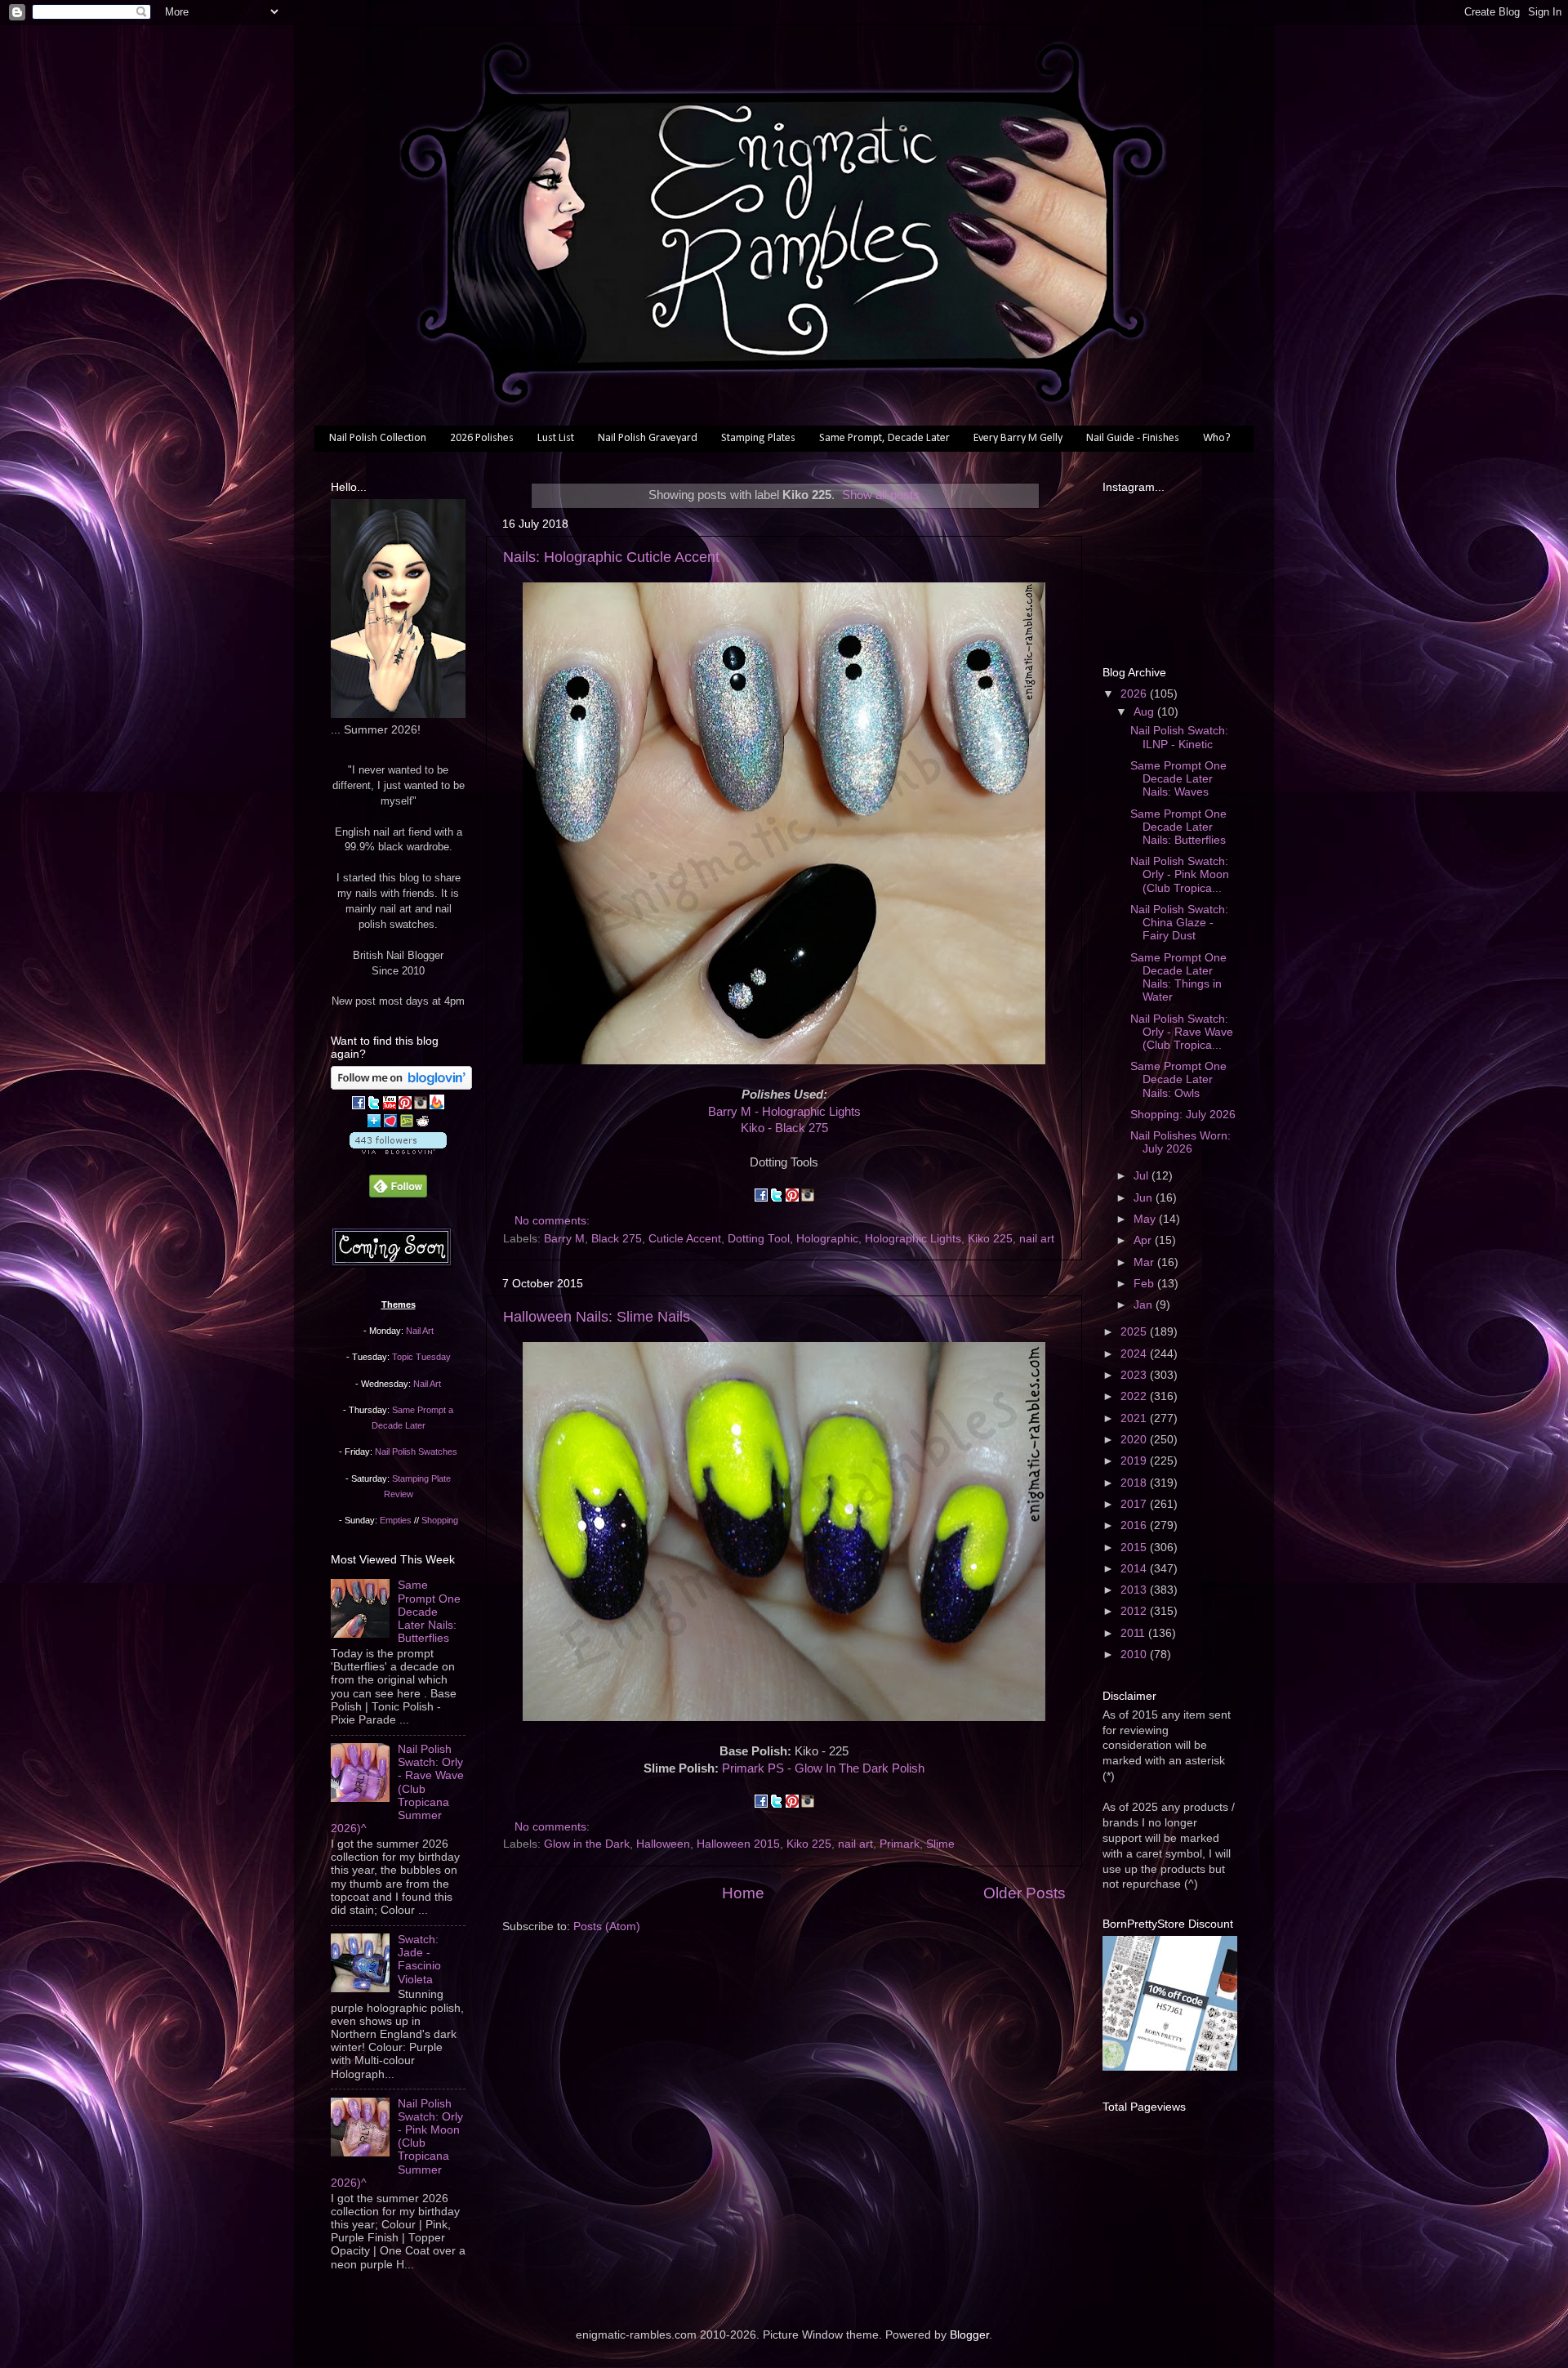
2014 (1135, 1569)
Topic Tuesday (421, 1357)
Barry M (564, 1239)
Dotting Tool (759, 1239)
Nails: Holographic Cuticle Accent (611, 557)
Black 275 (617, 1239)
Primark (900, 1844)
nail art (1037, 1239)
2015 (1135, 1547)
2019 (1135, 1461)
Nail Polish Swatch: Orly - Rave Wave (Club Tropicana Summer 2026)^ (397, 1789)
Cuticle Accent (685, 1239)
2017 (1135, 1504)
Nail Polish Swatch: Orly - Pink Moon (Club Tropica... (1180, 874)
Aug (1145, 712)
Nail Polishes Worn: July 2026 (1180, 1142)
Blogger (969, 2335)
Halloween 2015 (738, 1844)
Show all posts (881, 495)
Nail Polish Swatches (416, 1452)
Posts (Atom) (607, 1927)
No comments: (554, 1221)
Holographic (827, 1239)
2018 (1135, 1483)
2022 (1135, 1396)
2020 (1135, 1440)
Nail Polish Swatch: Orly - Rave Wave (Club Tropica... (1182, 1032)
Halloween (663, 1844)
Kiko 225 (990, 1239)
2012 (1135, 1611)
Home (743, 1893)
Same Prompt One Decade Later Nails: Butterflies (429, 1612)
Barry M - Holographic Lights (784, 1112)
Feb (1145, 1284)
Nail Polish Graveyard (648, 438)
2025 (1135, 1332)
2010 (1135, 1654)
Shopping (440, 1520)
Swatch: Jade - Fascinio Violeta (419, 1960)
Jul (1143, 1176)
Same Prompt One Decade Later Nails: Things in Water (1178, 978)
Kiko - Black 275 (784, 1128)
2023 (1135, 1375)
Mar (1145, 1262)
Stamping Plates (758, 438)
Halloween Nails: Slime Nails (597, 1317)
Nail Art (420, 1331)
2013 (1135, 1590)
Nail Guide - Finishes (1133, 438)
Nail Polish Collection (378, 438)
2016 (1135, 1525)
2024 (1135, 1354)
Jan (1145, 1305)
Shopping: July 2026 (1183, 1115)
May (1146, 1219)
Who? (1217, 438)
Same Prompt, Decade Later (884, 438)
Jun (1145, 1198)
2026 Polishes (482, 438)
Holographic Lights (913, 1239)
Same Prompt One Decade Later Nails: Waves (1178, 779)
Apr (1144, 1240)
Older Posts (1025, 1893)
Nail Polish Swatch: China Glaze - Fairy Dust (1179, 923)
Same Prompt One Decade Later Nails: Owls (1178, 1079)
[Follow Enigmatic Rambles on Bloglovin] (401, 1086)
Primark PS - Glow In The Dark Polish (823, 1768)
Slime (940, 1844)
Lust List (556, 438)
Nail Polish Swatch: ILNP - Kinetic (1179, 737)
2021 (1135, 1418)
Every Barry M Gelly (1018, 438)
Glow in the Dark (587, 1844)
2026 (1135, 694)
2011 (1134, 1633)
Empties (396, 1520)
